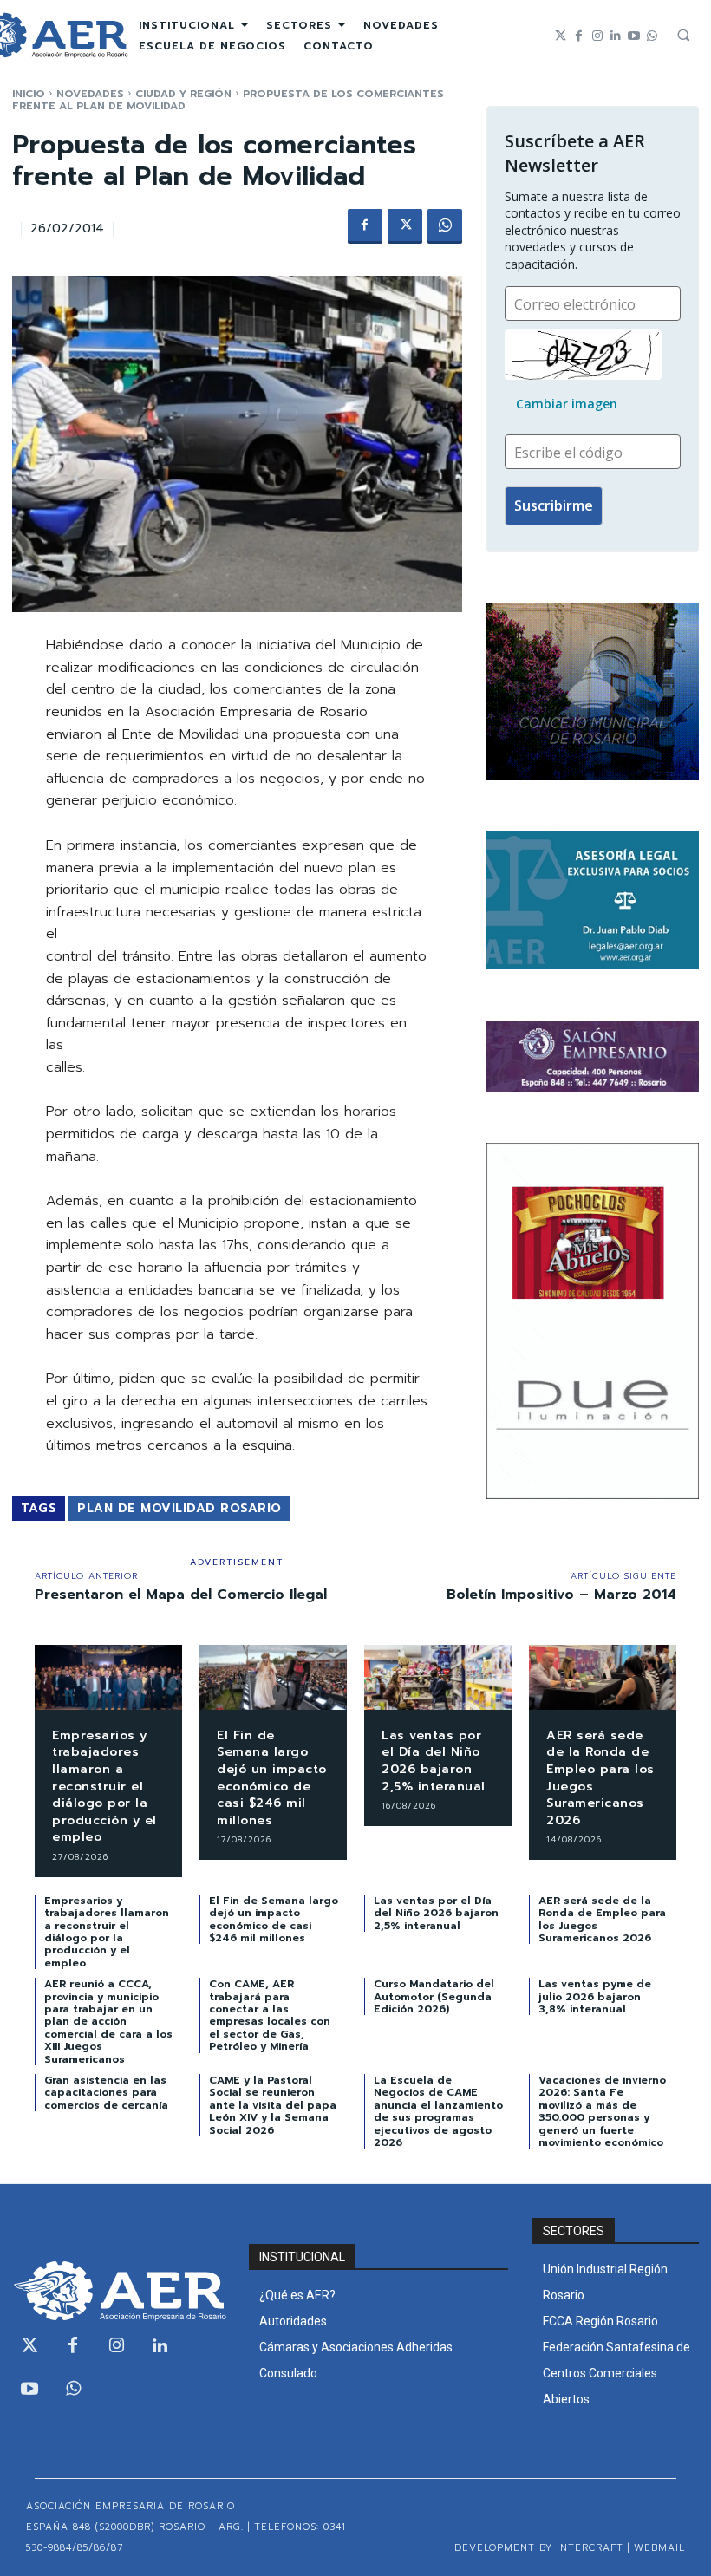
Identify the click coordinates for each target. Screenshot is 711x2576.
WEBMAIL (659, 2548)
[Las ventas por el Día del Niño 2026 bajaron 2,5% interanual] (438, 1677)
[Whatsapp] (652, 36)
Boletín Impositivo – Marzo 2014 (561, 1595)
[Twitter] (561, 36)
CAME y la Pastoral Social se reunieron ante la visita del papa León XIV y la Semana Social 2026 (273, 2105)
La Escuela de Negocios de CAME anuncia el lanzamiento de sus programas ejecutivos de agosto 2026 (438, 2111)
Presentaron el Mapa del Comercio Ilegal (181, 1595)
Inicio (29, 94)
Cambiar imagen (567, 404)
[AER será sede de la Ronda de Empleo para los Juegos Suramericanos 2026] (603, 1677)
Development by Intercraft (539, 2548)
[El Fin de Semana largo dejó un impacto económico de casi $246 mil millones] (273, 1677)
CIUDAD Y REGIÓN (183, 94)
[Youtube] (633, 36)
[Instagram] (597, 36)
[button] (683, 35)
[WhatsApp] (445, 226)
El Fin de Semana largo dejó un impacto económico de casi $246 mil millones (272, 1778)
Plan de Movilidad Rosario (179, 1508)
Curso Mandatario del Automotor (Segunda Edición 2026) (434, 1996)
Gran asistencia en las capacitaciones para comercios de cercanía (106, 2093)
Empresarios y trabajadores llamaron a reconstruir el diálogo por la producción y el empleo (104, 1787)
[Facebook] (579, 36)
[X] (405, 226)
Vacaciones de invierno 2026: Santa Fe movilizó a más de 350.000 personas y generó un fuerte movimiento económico (602, 2111)
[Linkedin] (615, 36)
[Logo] (118, 2291)
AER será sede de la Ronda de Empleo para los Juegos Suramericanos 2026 (600, 1778)
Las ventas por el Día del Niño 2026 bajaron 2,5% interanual (434, 1761)
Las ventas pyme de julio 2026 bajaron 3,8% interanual (595, 1996)
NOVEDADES (90, 94)
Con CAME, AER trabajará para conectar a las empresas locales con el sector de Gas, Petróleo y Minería (270, 2015)
